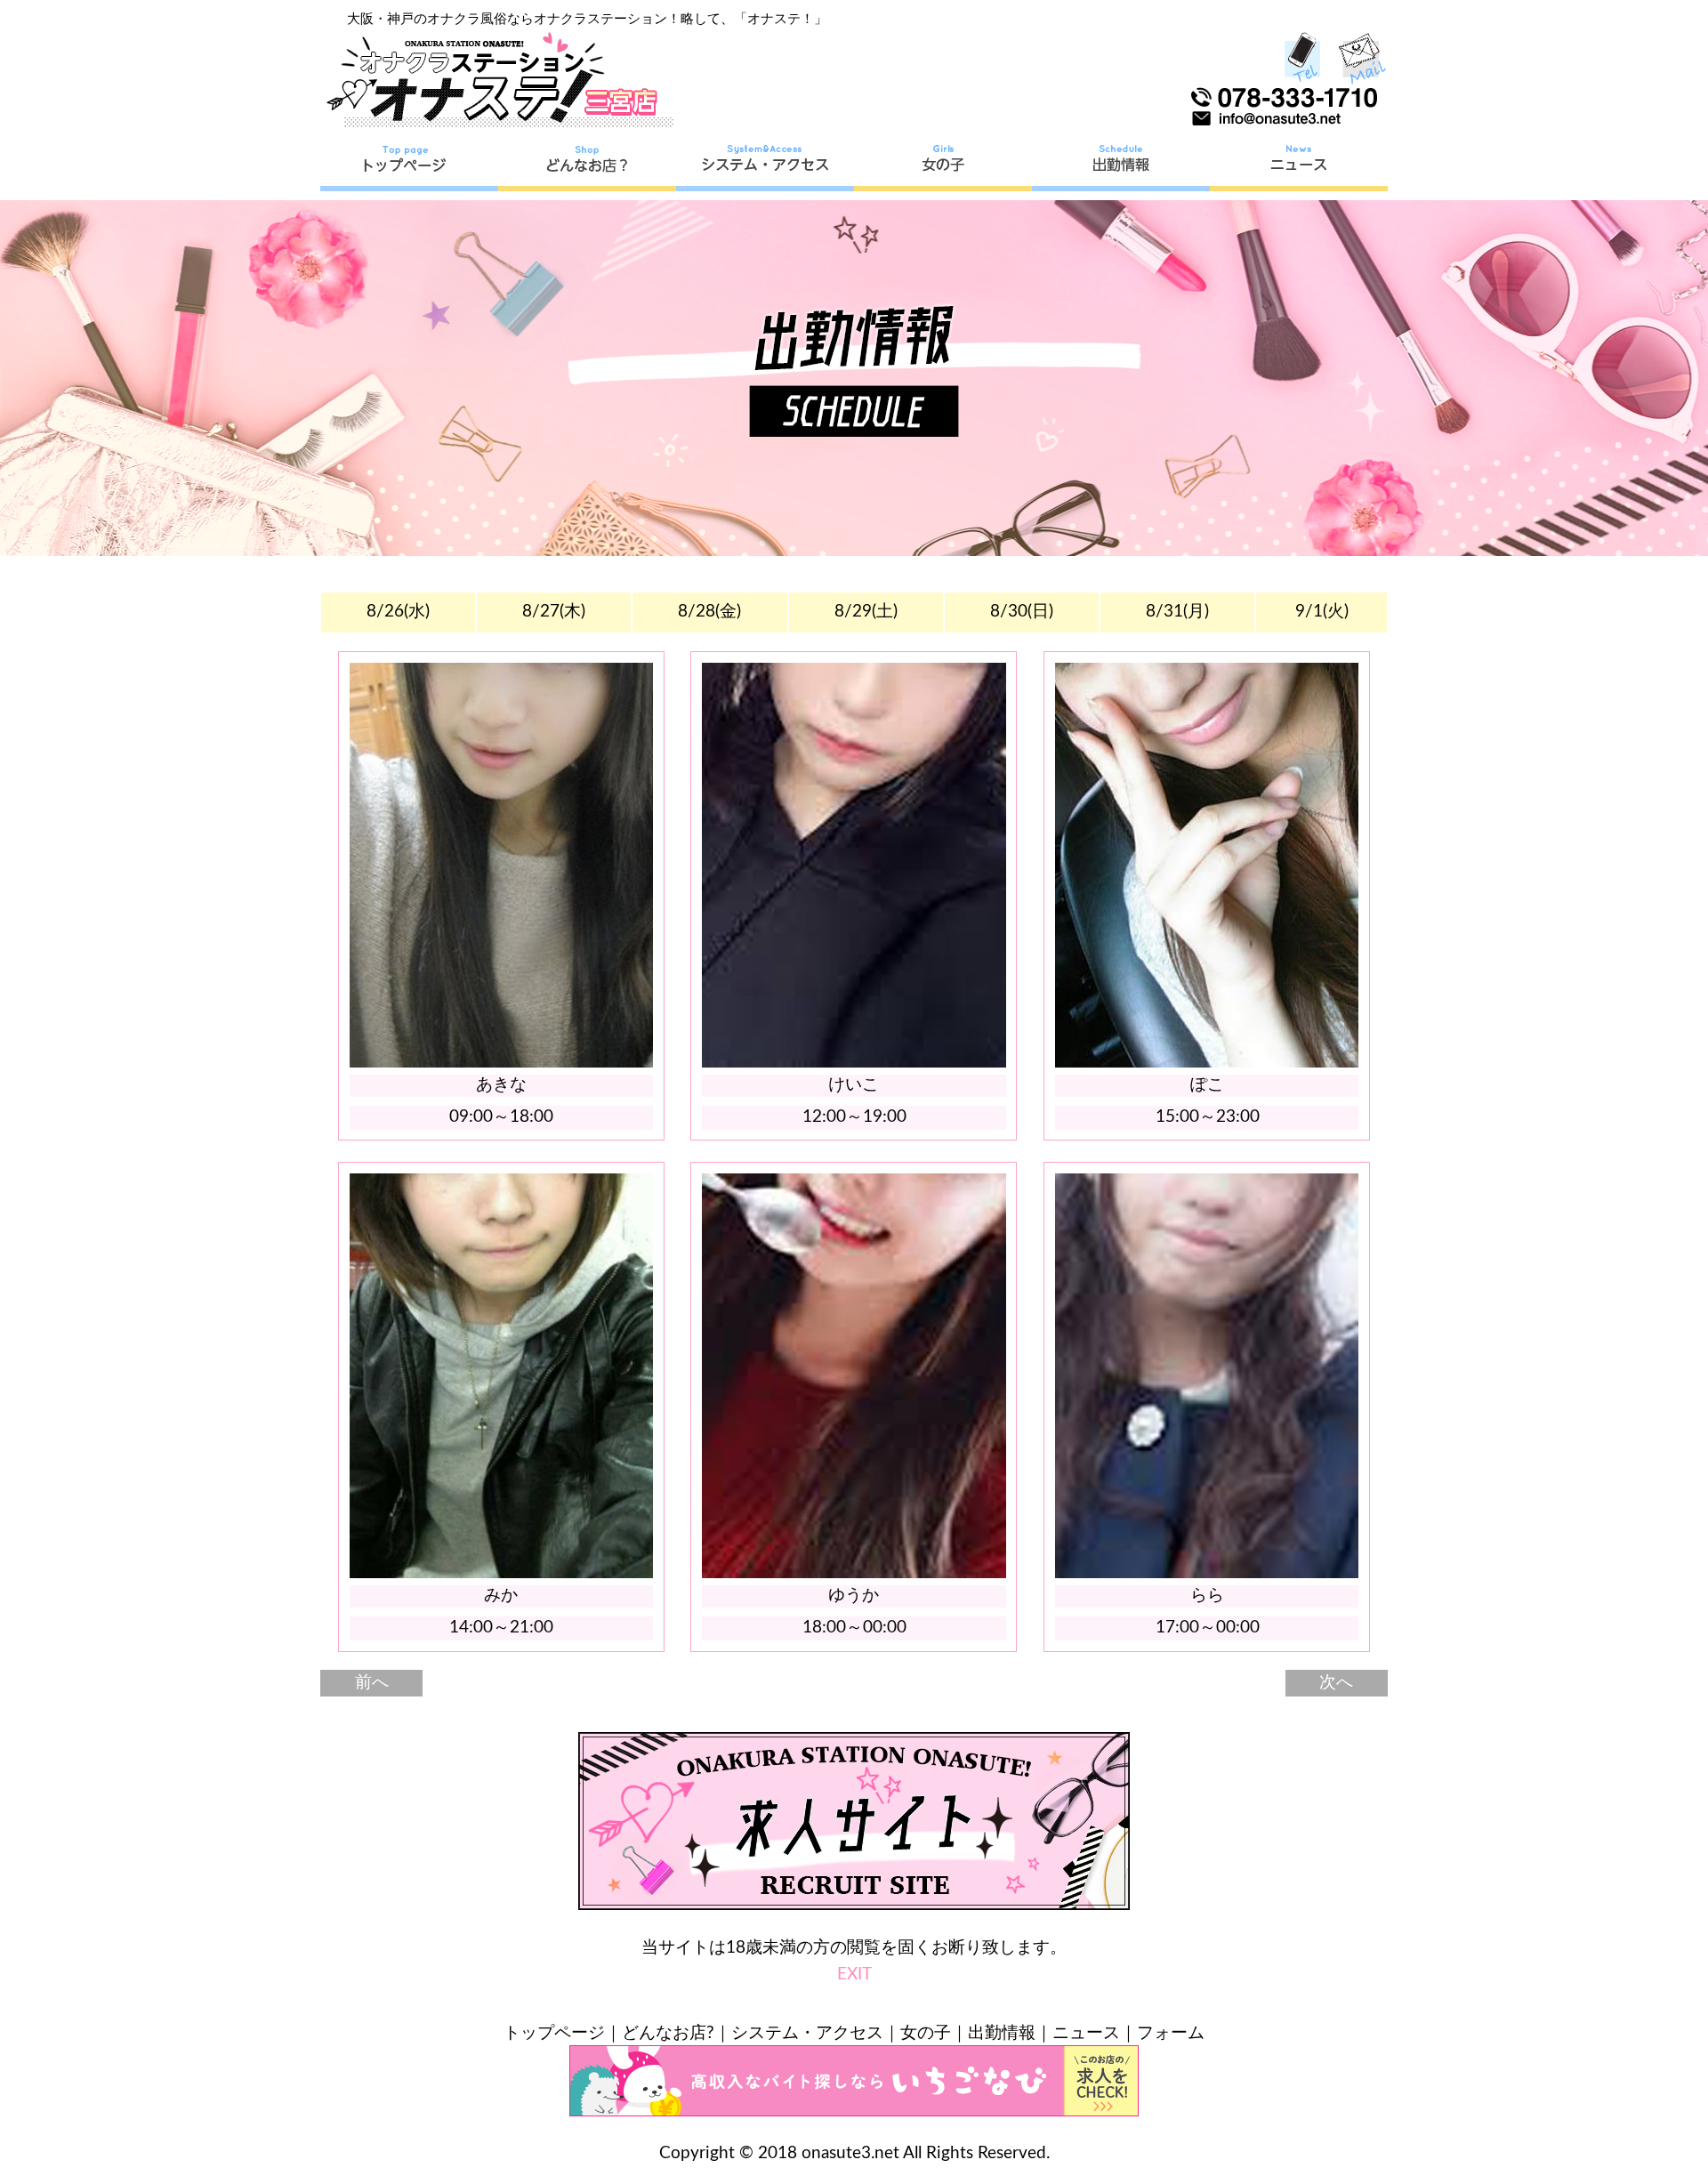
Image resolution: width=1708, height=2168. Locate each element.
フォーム (1171, 2033)
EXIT (854, 1975)
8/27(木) (554, 612)
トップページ (554, 2033)
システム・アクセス (807, 2033)
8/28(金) (709, 612)
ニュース (1086, 2033)
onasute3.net (850, 2153)
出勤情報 (1002, 2033)
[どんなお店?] (587, 165)
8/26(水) (398, 612)
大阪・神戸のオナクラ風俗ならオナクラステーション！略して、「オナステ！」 (587, 19)
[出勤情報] (1121, 165)
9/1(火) (1322, 612)
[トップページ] (409, 165)
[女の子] (943, 165)
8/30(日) (1022, 612)
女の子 (926, 2033)
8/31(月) (1177, 612)
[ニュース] (1299, 165)
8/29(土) (866, 612)
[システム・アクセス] (765, 165)
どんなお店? (668, 2033)
